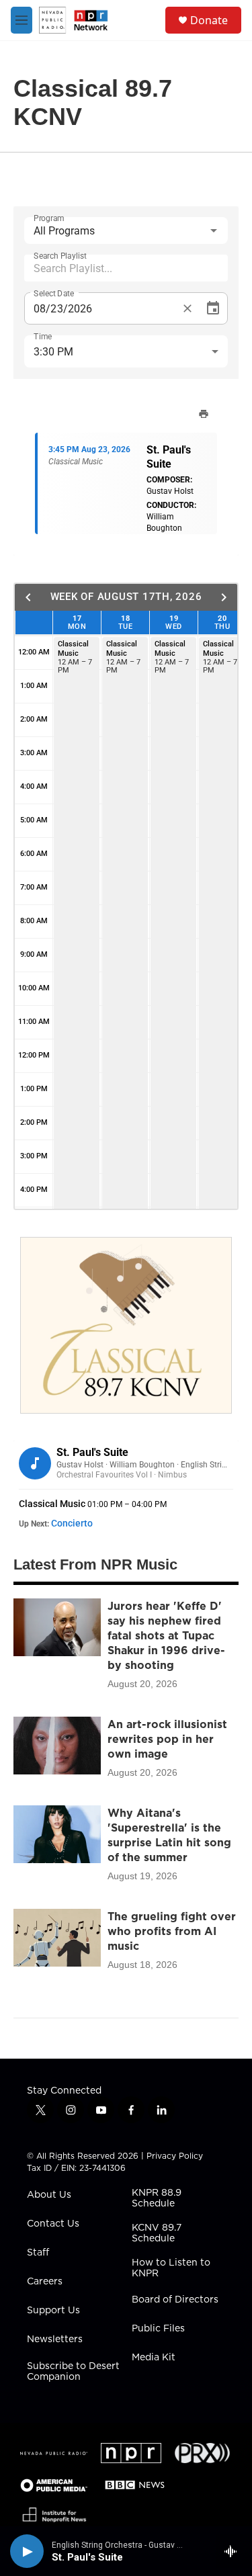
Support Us (53, 2311)
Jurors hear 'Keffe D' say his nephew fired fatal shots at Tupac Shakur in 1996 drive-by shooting (166, 1635)
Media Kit (154, 2358)
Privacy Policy (175, 2156)
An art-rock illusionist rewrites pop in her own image (167, 1739)
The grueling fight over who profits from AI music (172, 1931)
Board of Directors (175, 2300)
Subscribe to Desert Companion (73, 2372)
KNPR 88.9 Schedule (157, 2198)
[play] (27, 2551)
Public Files (158, 2329)
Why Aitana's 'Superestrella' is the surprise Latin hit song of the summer (169, 1835)
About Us (49, 2195)
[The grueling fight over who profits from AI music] (57, 1938)
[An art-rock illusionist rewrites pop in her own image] (57, 1746)
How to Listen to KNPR (171, 2268)
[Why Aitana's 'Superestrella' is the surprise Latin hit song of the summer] (57, 1834)
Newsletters (55, 2339)
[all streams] (234, 2551)
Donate (209, 20)
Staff (38, 2253)
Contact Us (53, 2224)
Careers (45, 2282)
